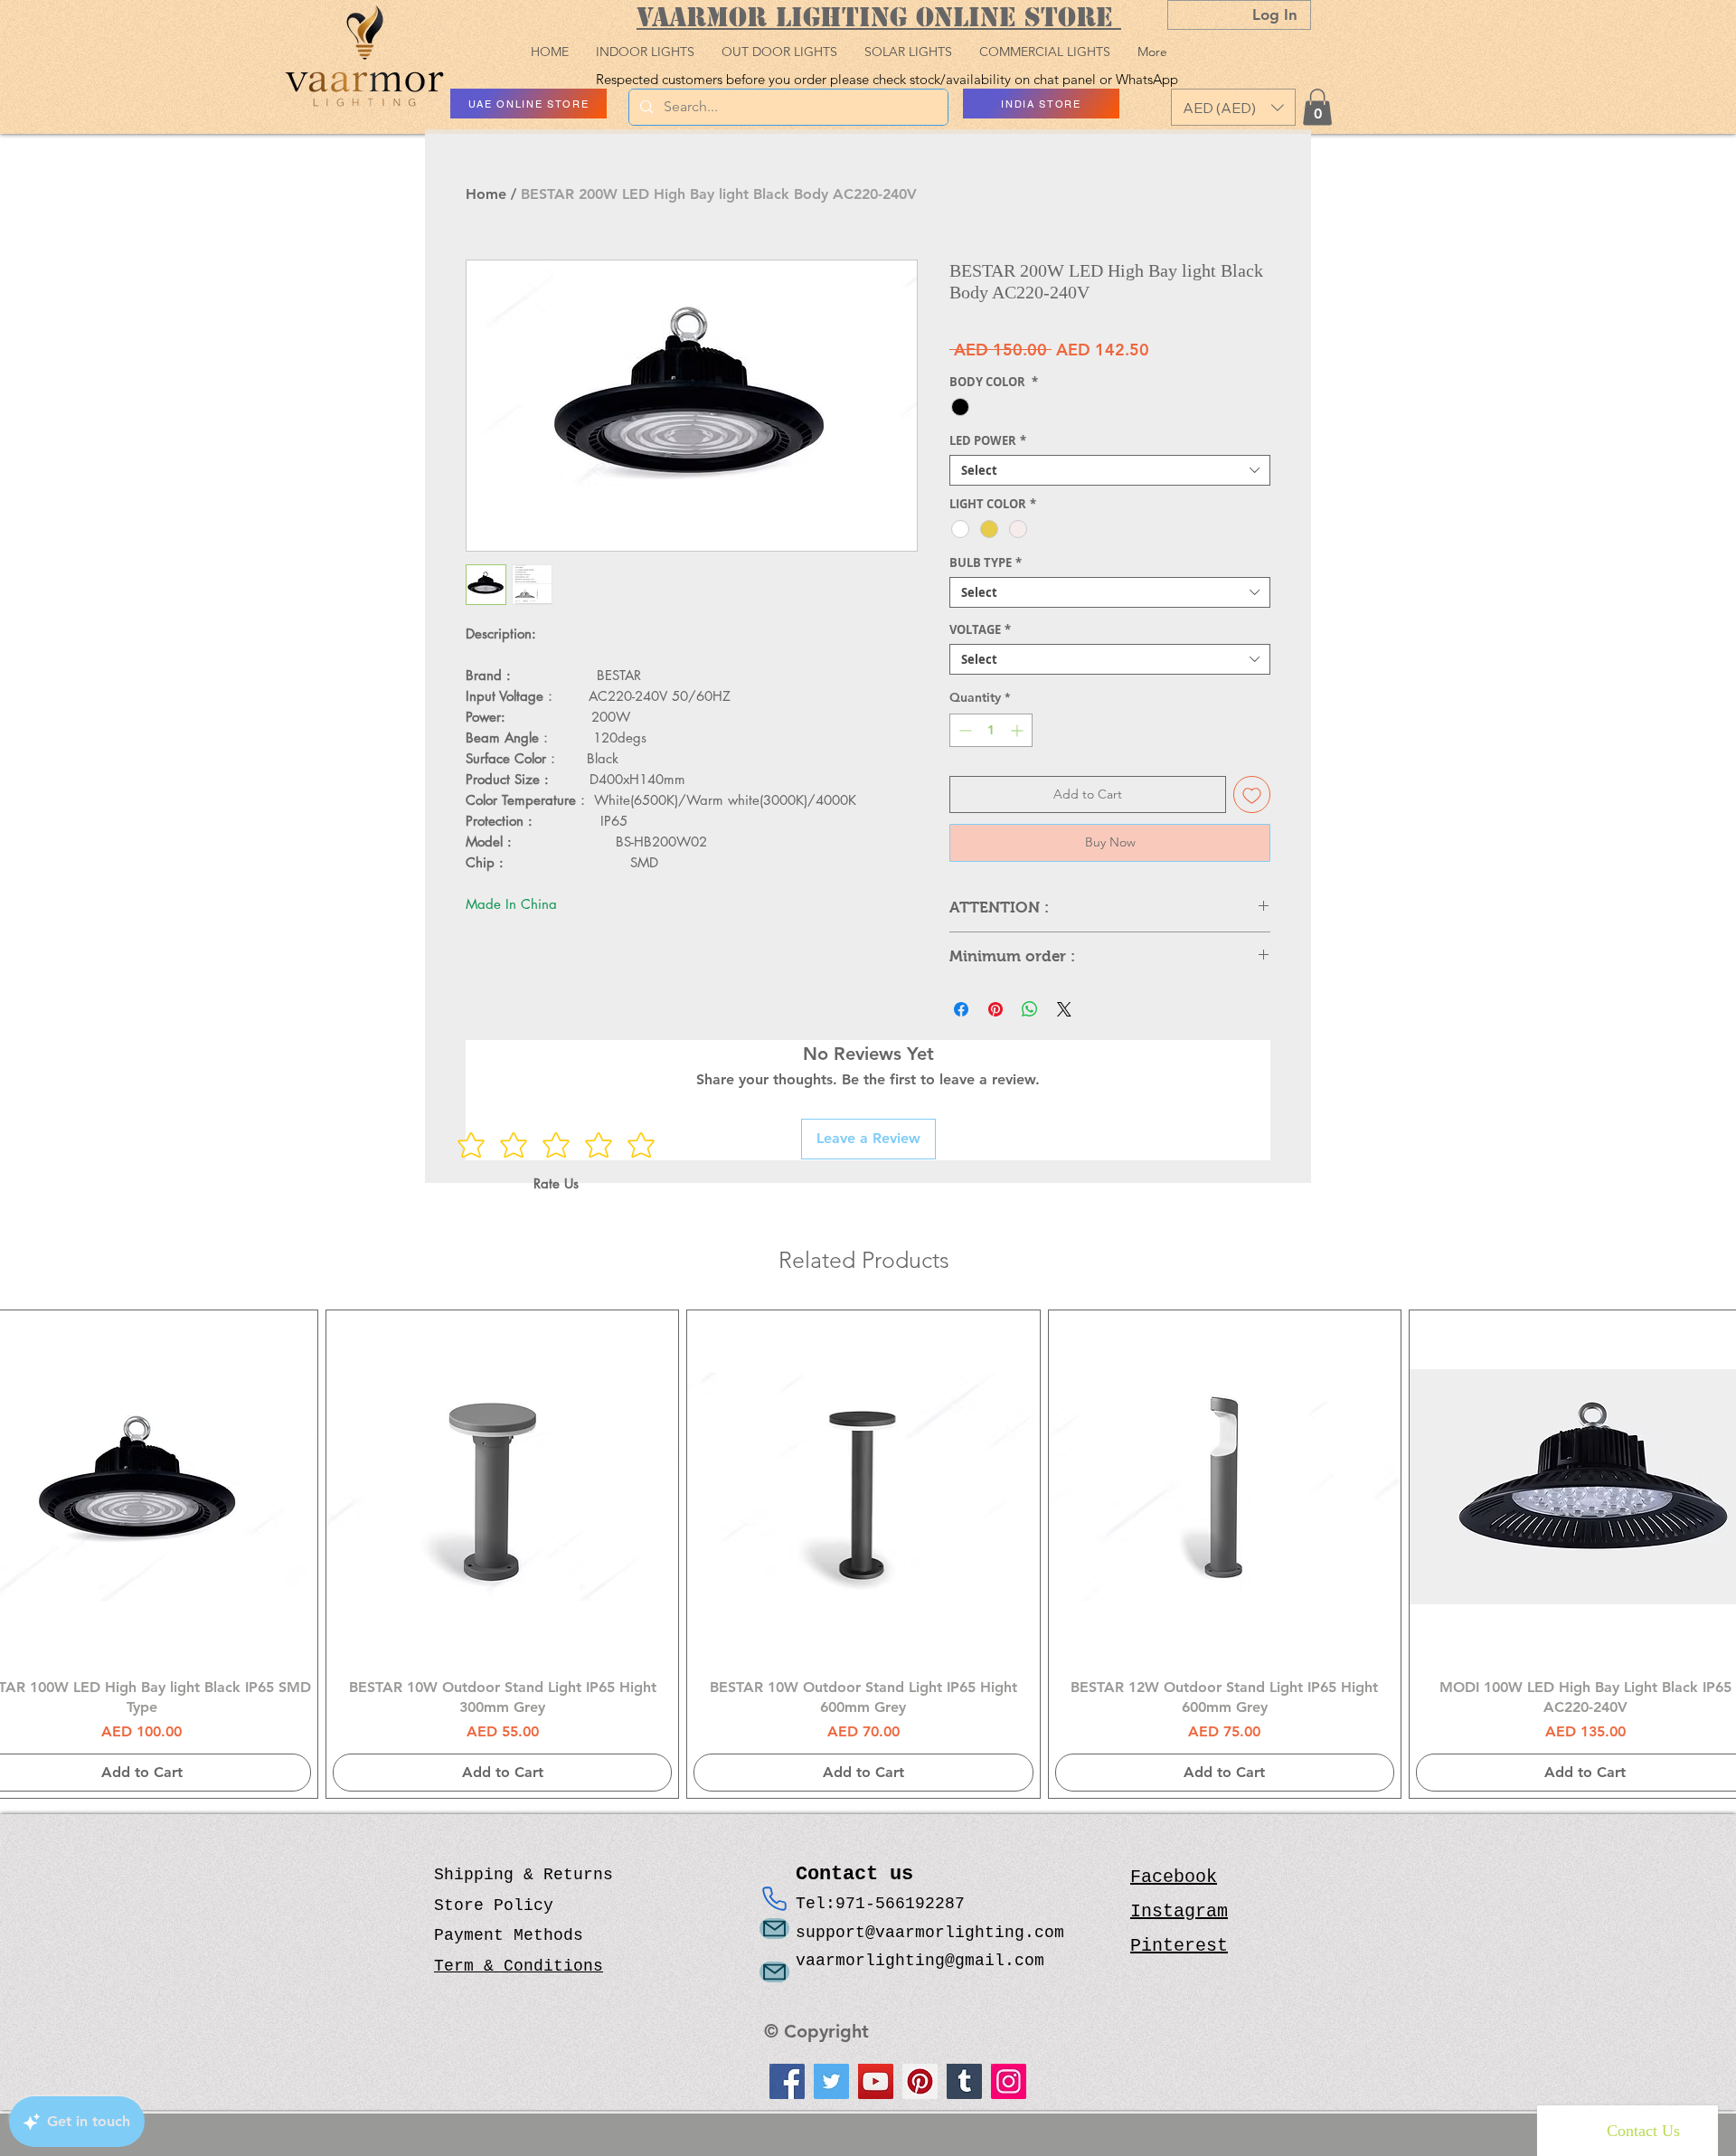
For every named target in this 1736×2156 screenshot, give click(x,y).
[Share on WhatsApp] (1030, 1009)
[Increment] (1019, 730)
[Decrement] (963, 730)
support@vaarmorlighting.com (930, 1933)
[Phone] (774, 1898)
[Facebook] (787, 2081)
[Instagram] (1009, 2081)
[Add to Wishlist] (1252, 794)
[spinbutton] (991, 730)
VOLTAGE (980, 629)
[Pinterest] (920, 2081)
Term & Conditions (519, 1966)
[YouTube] (876, 2081)
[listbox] (1233, 107)
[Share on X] (1064, 1009)
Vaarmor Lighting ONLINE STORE (879, 17)
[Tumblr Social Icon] (964, 2081)
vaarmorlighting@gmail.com (920, 1961)
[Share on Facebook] (961, 1009)
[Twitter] (831, 2081)
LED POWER (988, 440)
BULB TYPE (986, 563)
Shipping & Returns (524, 1875)
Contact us (860, 1874)
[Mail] (774, 1929)
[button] (1233, 107)
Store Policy (494, 1905)
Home (486, 194)
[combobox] (1110, 470)
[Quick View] (502, 1486)
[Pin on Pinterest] (995, 1009)
